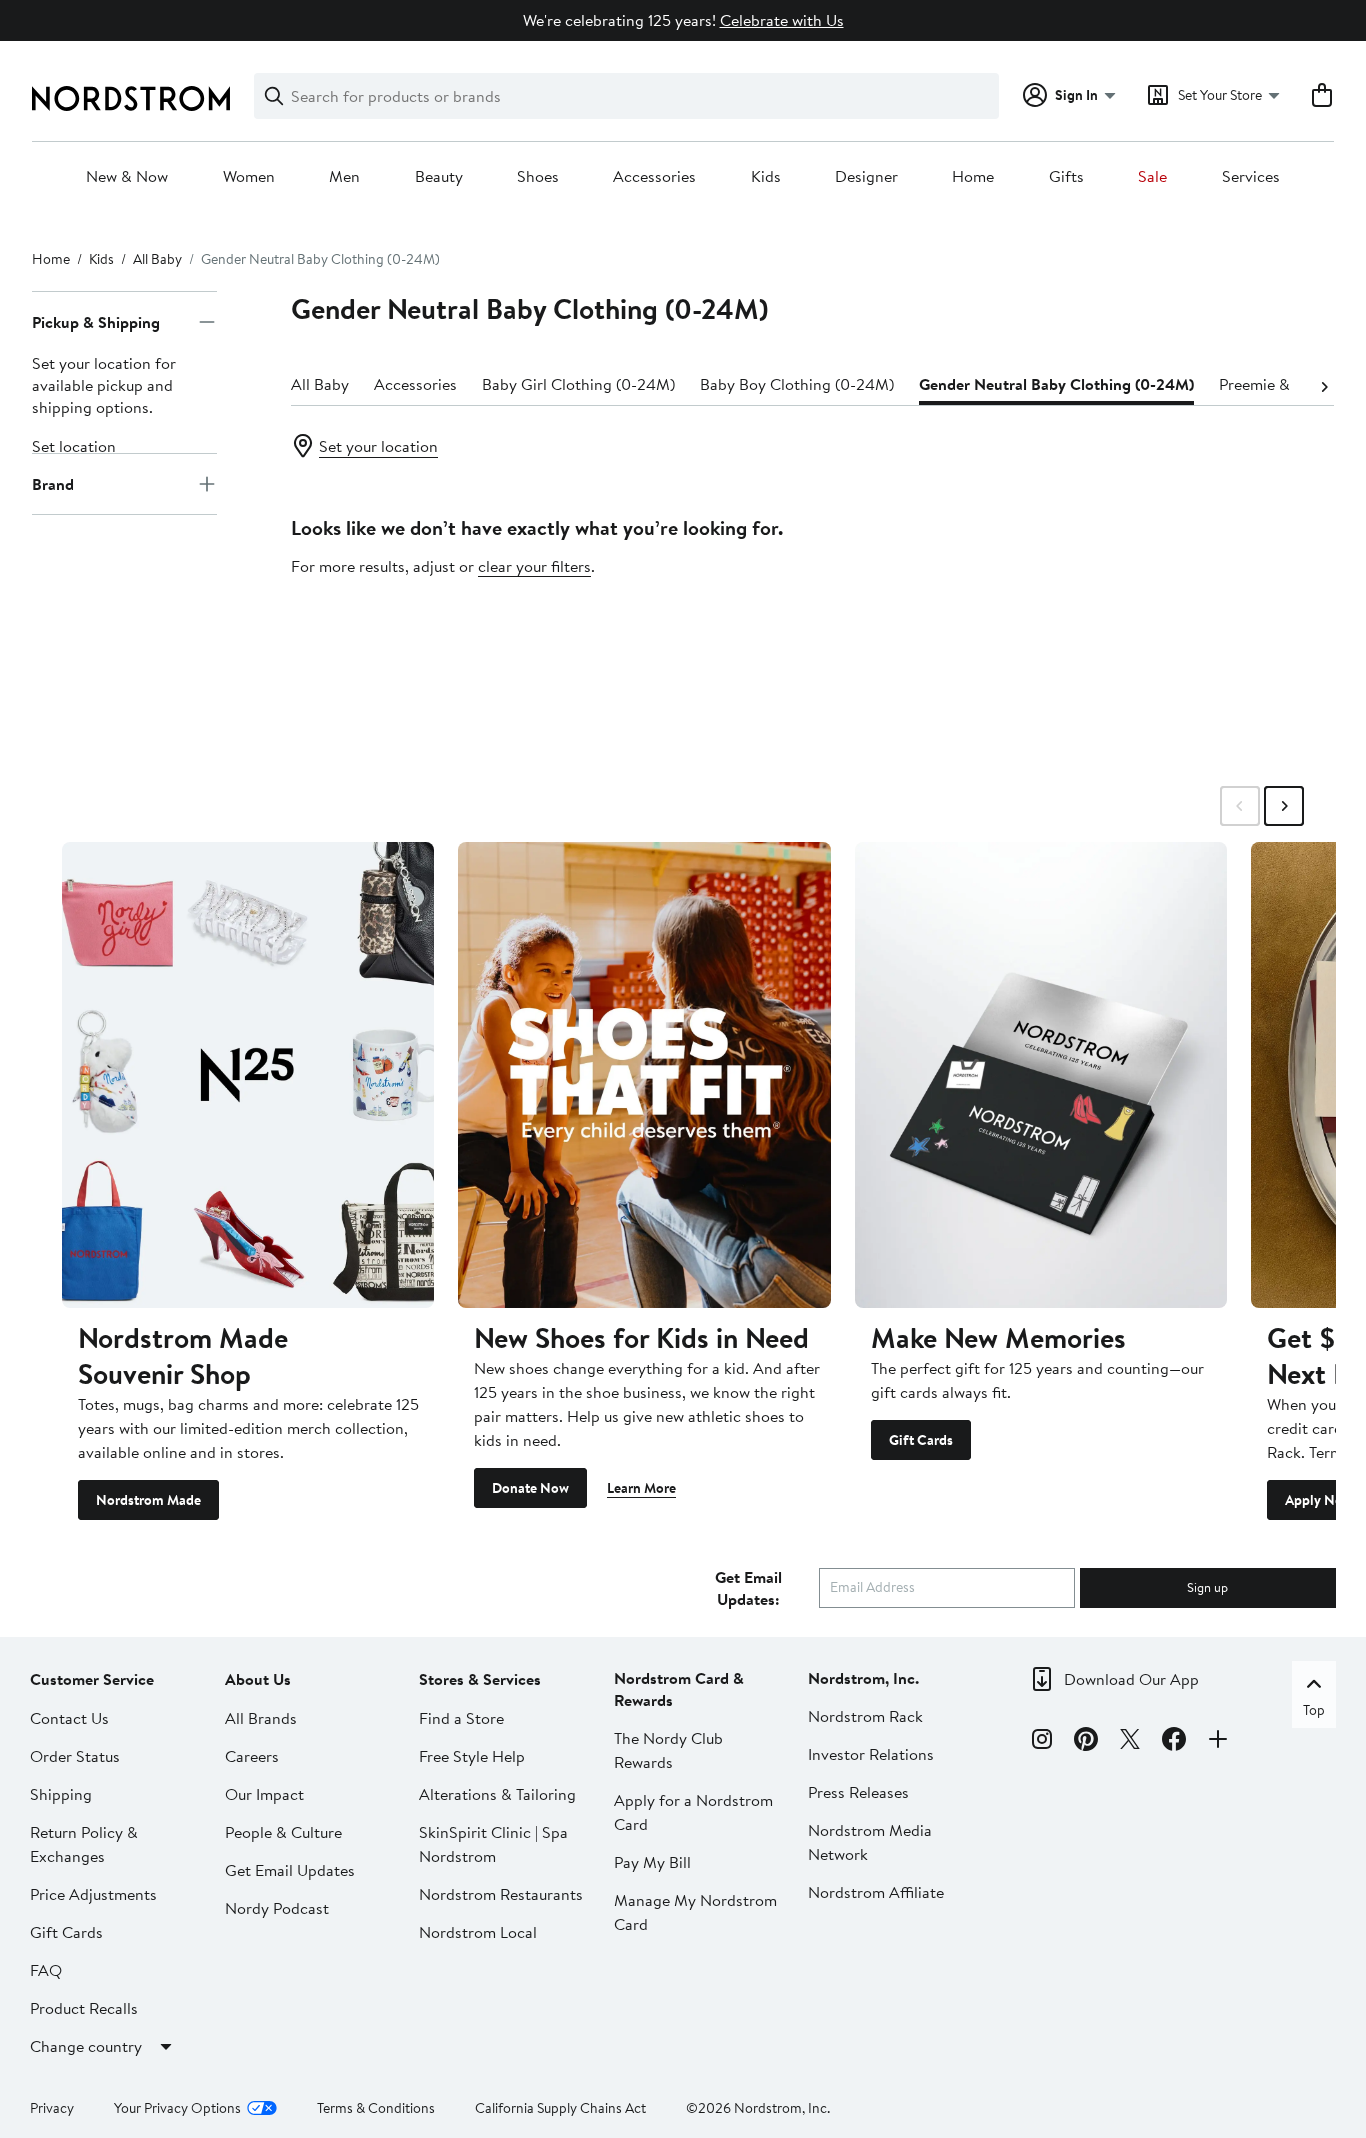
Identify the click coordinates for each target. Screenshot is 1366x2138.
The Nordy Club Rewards (668, 1750)
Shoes (538, 177)
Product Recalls (84, 2008)
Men (344, 177)
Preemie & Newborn (1288, 384)
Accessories (654, 177)
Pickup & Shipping (96, 322)
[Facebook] (1174, 1742)
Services (1251, 177)
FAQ (46, 1970)
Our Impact (264, 1794)
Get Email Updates (290, 1870)
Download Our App (1131, 1679)
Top (1314, 1710)
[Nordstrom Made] (248, 1074)
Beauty (439, 177)
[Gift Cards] (1041, 1074)
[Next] (1324, 385)
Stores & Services (480, 1679)
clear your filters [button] (534, 566)
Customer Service (92, 1679)
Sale (1152, 177)
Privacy (52, 2108)
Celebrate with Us (782, 20)
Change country (86, 2046)
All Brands (261, 1718)
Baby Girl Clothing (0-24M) (578, 384)
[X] (1130, 1742)
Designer (866, 177)
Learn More (641, 1488)
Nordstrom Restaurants (501, 1894)
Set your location (378, 446)
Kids (766, 177)
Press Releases (858, 1792)
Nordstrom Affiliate (876, 1892)
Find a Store (461, 1718)
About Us (258, 1679)
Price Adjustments (93, 1894)
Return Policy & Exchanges (84, 1844)
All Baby (157, 259)
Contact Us (69, 1718)
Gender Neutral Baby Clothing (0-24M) (1056, 384)
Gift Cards (921, 1440)
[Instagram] (1042, 1742)
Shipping (61, 1794)
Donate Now (530, 1488)
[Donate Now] (644, 1074)
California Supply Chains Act (560, 2108)
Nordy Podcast (277, 1908)
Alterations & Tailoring (497, 1794)
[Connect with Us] (1218, 1742)
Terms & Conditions (376, 2108)
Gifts (1066, 177)
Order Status (75, 1756)
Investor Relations (871, 1754)
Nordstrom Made (148, 1500)
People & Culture (283, 1832)
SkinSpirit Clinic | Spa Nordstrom (493, 1844)
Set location (74, 446)
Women (249, 177)
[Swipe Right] (1284, 806)
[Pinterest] (1086, 1742)
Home (973, 177)
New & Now (127, 177)
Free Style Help (472, 1756)
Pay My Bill (652, 1862)
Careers (252, 1756)
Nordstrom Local (478, 1932)
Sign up (1207, 1587)
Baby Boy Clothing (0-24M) (797, 384)
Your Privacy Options (177, 2108)
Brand (53, 484)
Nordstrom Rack (865, 1716)
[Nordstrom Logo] (131, 98)
